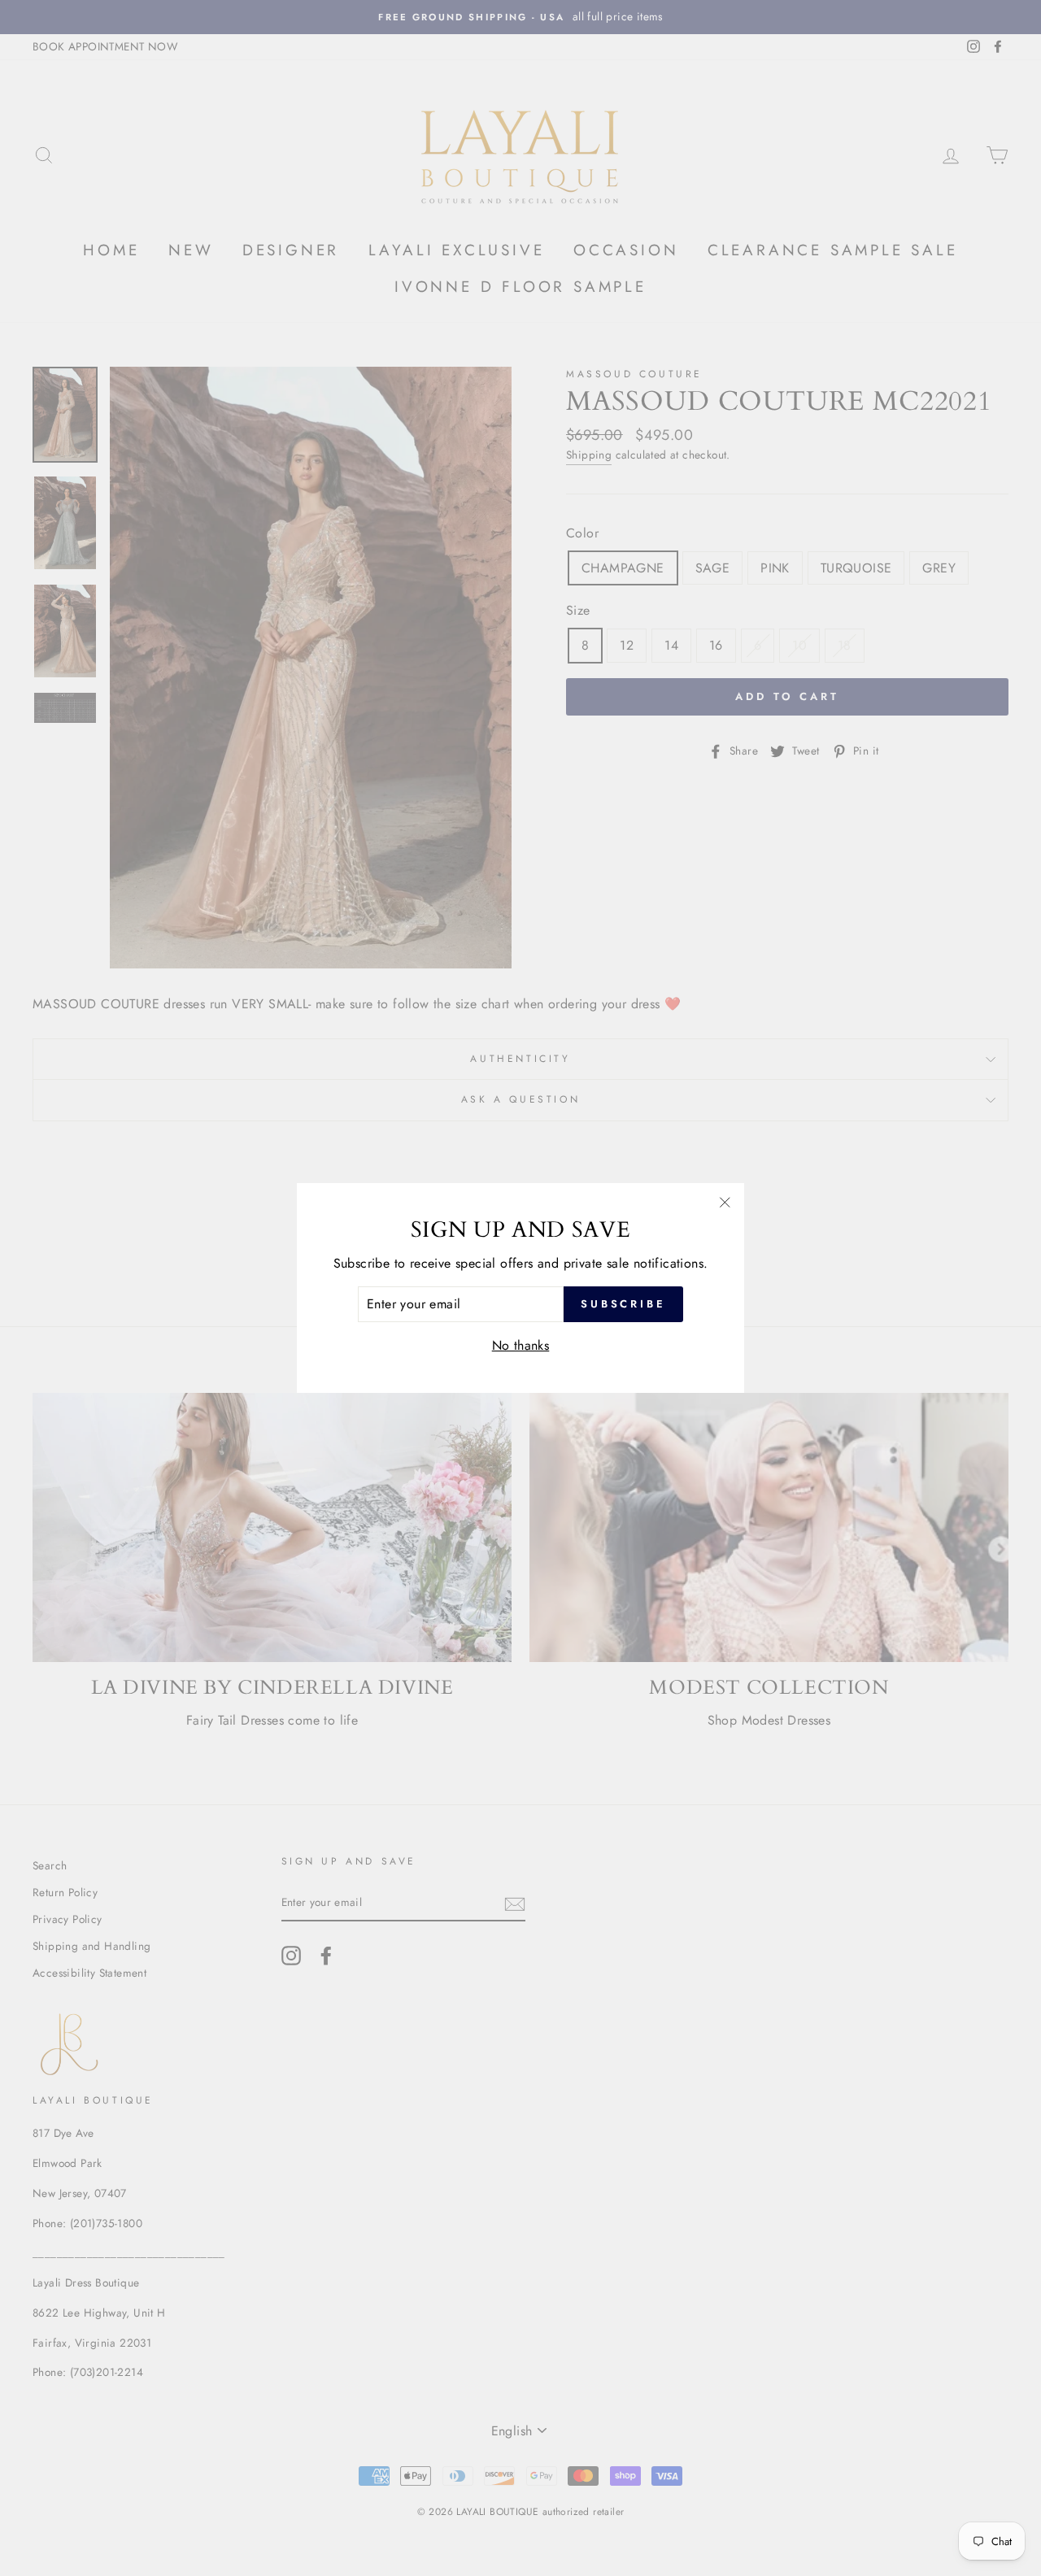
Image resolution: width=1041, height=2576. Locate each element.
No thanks (521, 1345)
